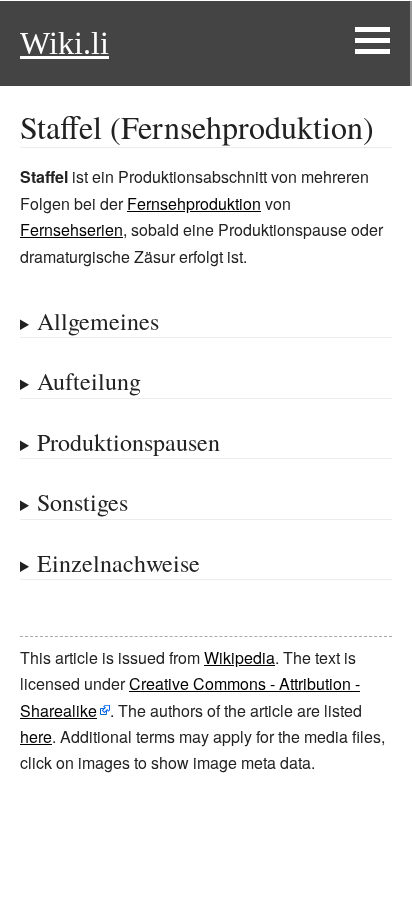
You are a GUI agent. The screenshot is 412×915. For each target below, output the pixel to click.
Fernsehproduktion (194, 203)
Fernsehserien (71, 229)
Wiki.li (64, 43)
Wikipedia (239, 657)
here (36, 736)
